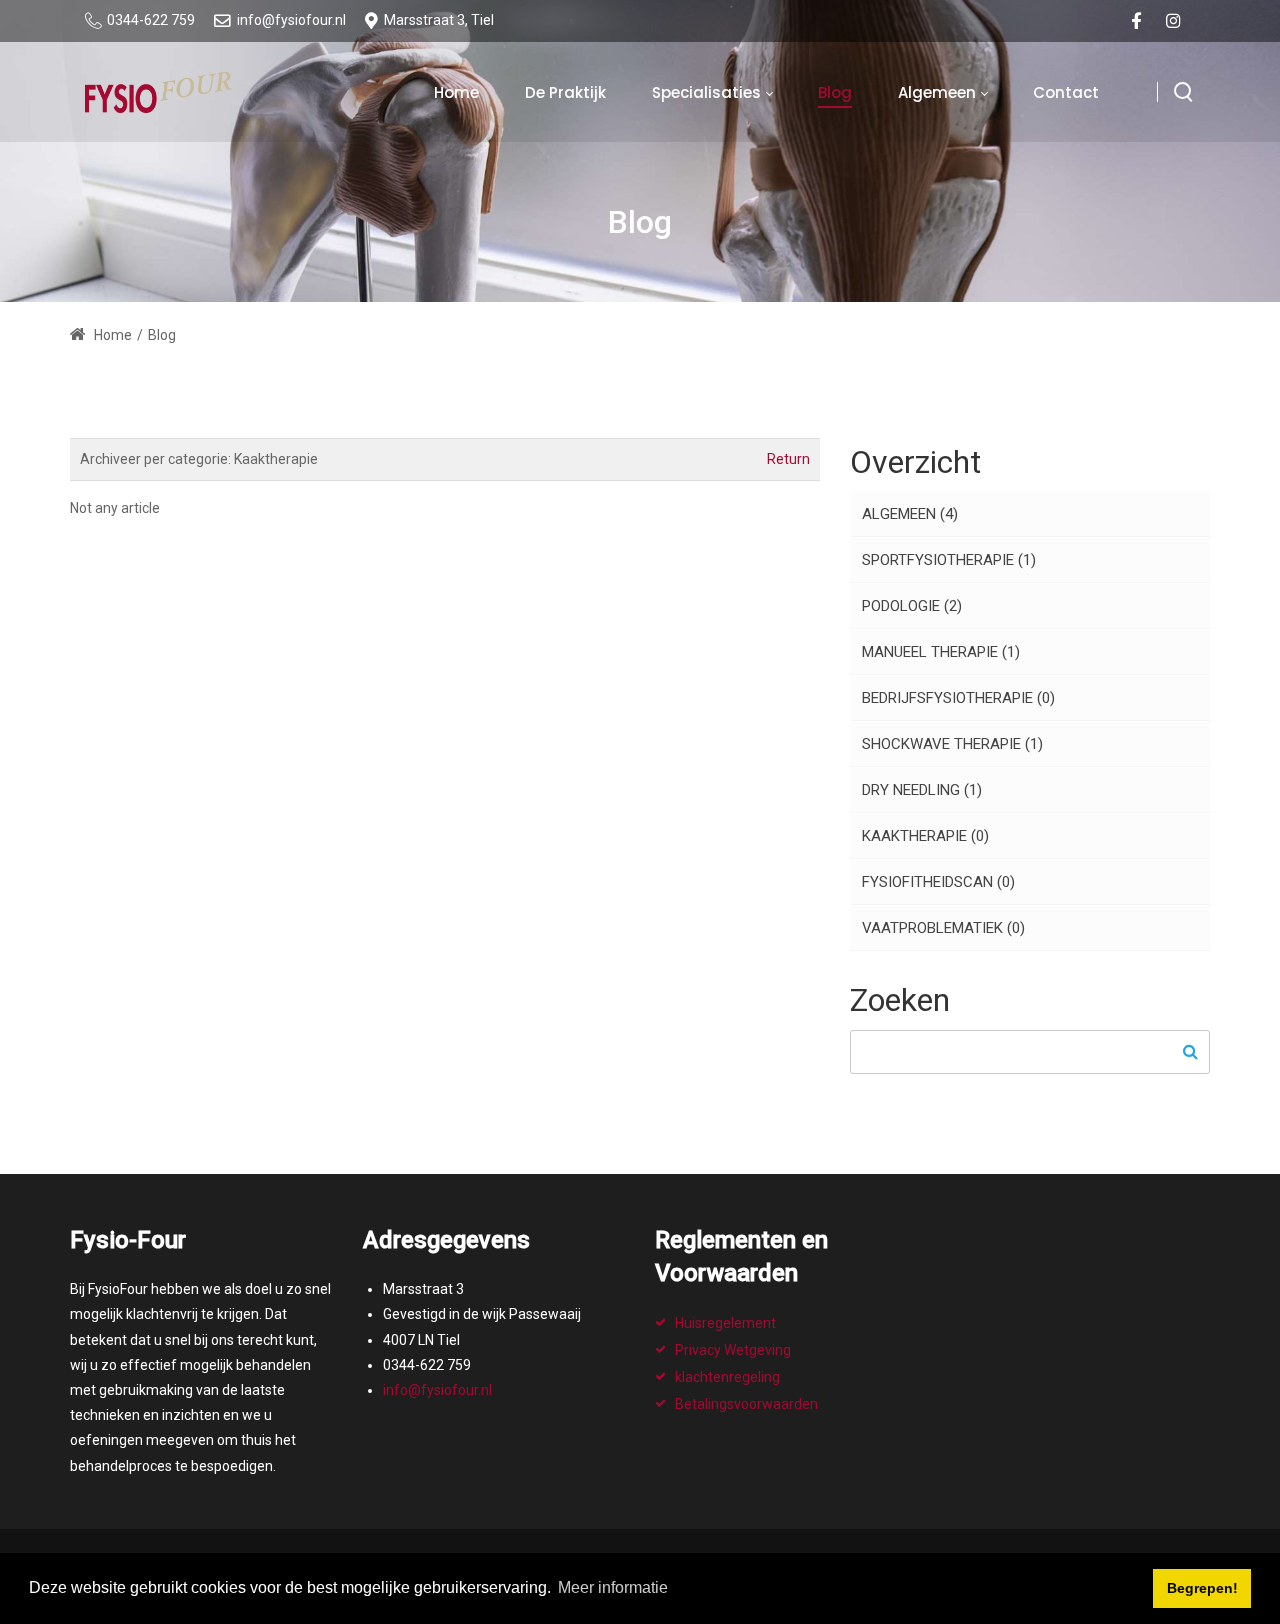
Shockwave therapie (952, 744)
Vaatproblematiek (943, 928)
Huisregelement (725, 1323)
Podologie (912, 606)
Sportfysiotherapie (949, 560)
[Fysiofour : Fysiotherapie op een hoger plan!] (158, 92)
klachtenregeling (727, 1377)
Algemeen (910, 514)
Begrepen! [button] (1202, 1588)
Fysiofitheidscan (938, 882)
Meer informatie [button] (613, 1587)
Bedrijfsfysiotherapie (958, 698)
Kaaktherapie (925, 836)
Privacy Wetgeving (733, 1350)
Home (111, 335)
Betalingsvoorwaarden (746, 1404)
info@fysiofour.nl (437, 1390)
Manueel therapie (941, 652)
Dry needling (922, 790)
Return (788, 459)
